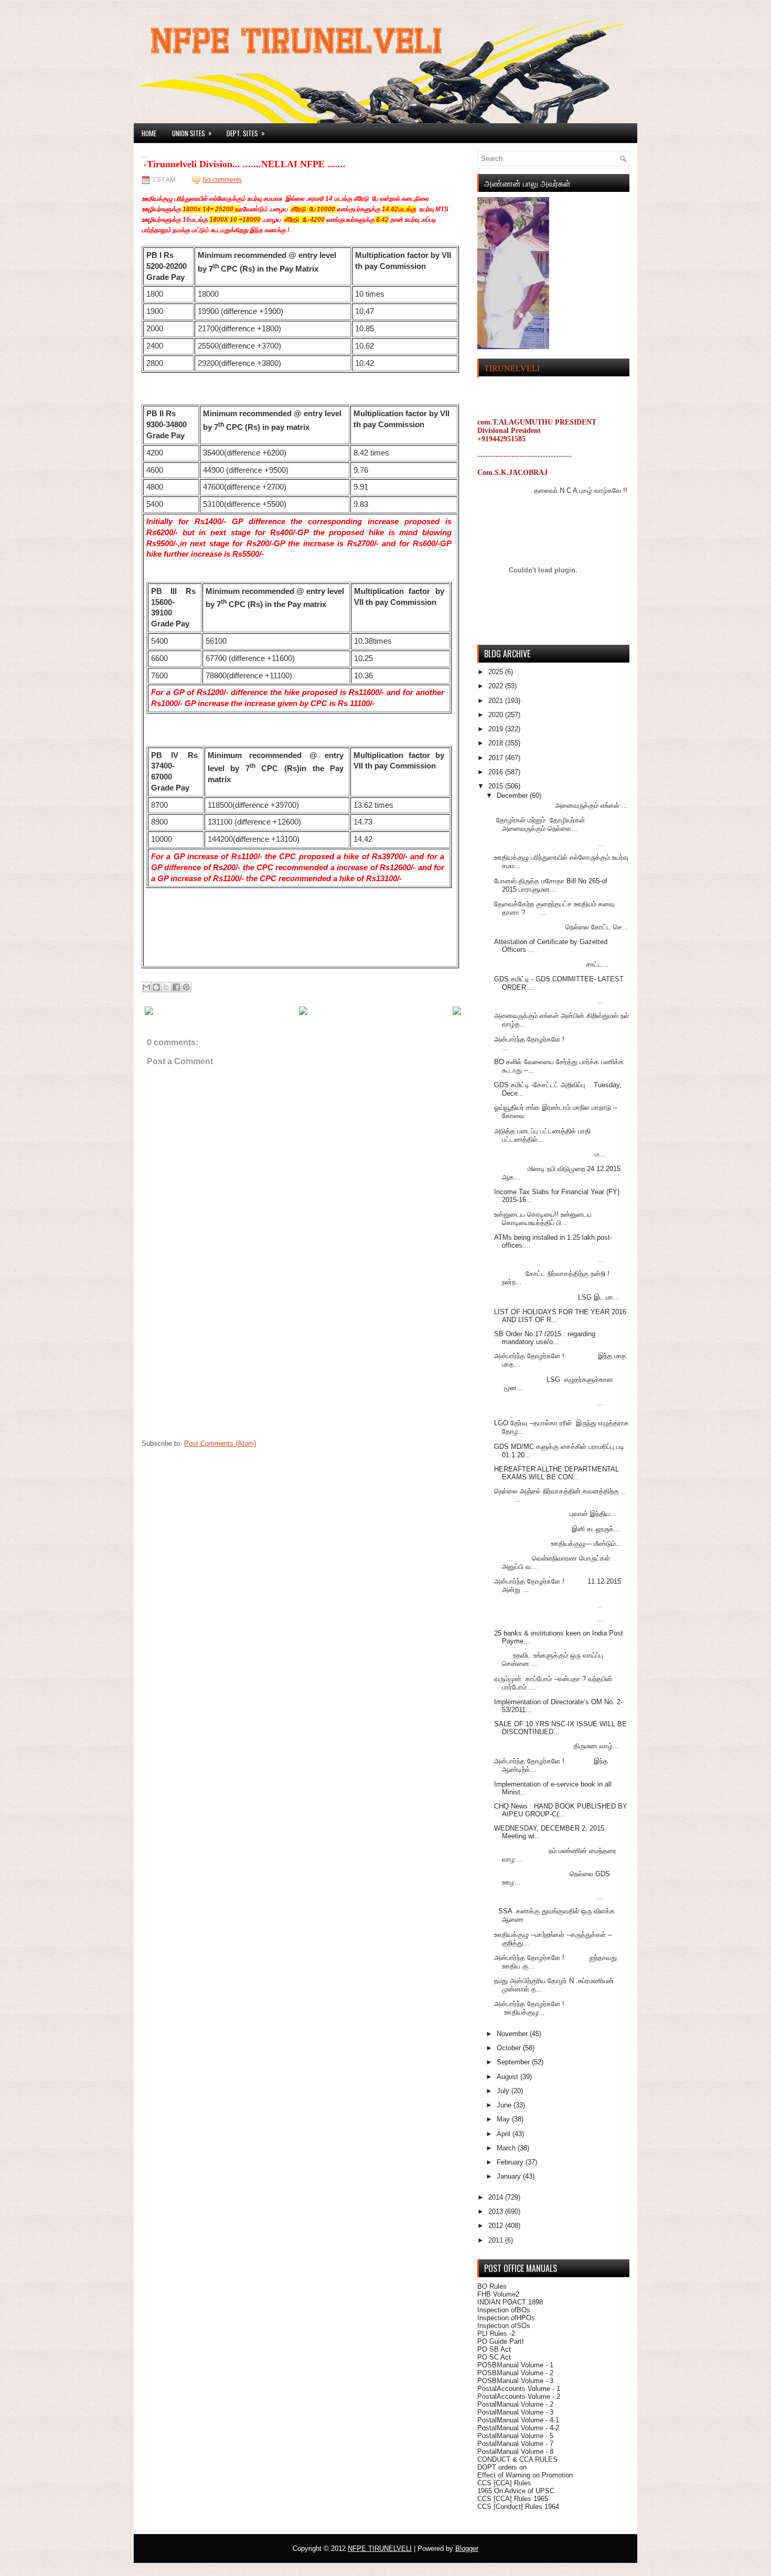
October (510, 2048)
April (505, 2134)
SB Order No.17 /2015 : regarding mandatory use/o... (545, 1338)
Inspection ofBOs (504, 2310)
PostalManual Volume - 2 (515, 2404)
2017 (497, 758)
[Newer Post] (149, 1013)
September (514, 2062)
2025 (497, 672)
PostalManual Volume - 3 (515, 2412)
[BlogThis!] (156, 987)
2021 (497, 701)
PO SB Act (494, 2349)
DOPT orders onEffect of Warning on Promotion (525, 2471)
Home (149, 133)
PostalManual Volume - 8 (515, 2451)
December (513, 795)
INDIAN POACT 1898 (510, 2302)
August (508, 2077)
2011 (497, 2240)
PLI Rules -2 (496, 2334)
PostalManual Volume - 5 (515, 2436)
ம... (550, 1154)
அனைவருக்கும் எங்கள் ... (561, 805)
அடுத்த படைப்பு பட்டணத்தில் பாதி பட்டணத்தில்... (542, 1135)
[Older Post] (457, 1013)
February (511, 2162)
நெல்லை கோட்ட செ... (561, 927)
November (513, 2034)
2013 (497, 2211)
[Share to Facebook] (176, 987)
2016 (497, 772)
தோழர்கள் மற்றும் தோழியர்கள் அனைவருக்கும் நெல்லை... (539, 824)
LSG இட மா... (557, 1297)
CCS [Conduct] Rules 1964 (518, 2507)
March (507, 2148)
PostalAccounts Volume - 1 (519, 2389)
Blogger (467, 2548)
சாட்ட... (551, 964)
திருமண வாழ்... (556, 1746)
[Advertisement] (220, 1368)
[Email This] (146, 987)
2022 (497, 686)
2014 (497, 2197)
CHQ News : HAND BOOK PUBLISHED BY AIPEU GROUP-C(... (561, 1810)
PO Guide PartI (501, 2341)
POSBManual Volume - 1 (515, 2365)
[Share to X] (166, 987)
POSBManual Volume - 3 (515, 2381)
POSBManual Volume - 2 (515, 2373)
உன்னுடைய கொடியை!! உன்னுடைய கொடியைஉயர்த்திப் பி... (543, 1219)
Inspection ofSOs (504, 2326)
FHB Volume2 (498, 2294)
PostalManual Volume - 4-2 (518, 2428)
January (510, 2176)
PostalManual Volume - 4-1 (518, 2420)
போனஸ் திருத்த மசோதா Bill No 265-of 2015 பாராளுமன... (552, 885)
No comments (222, 180)
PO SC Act (494, 2357)
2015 (497, 786)
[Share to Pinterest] (186, 987)
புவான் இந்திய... (555, 1514)
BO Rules (492, 2286)
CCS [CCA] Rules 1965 (513, 2499)
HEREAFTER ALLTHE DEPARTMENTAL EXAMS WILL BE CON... (556, 1473)
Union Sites (192, 133)
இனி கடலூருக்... (557, 1529)
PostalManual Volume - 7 (515, 2444)
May (504, 2119)
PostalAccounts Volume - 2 (519, 2396)
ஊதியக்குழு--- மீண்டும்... (558, 1544)
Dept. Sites (246, 133)
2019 (497, 729)
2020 (497, 715)
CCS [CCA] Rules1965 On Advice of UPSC (516, 2487)
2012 (497, 2226)
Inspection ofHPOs (506, 2318)
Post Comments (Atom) (220, 1443)
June (505, 2105)
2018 (497, 743)
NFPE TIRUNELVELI (380, 2548)
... (549, 843)
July (504, 2091)
